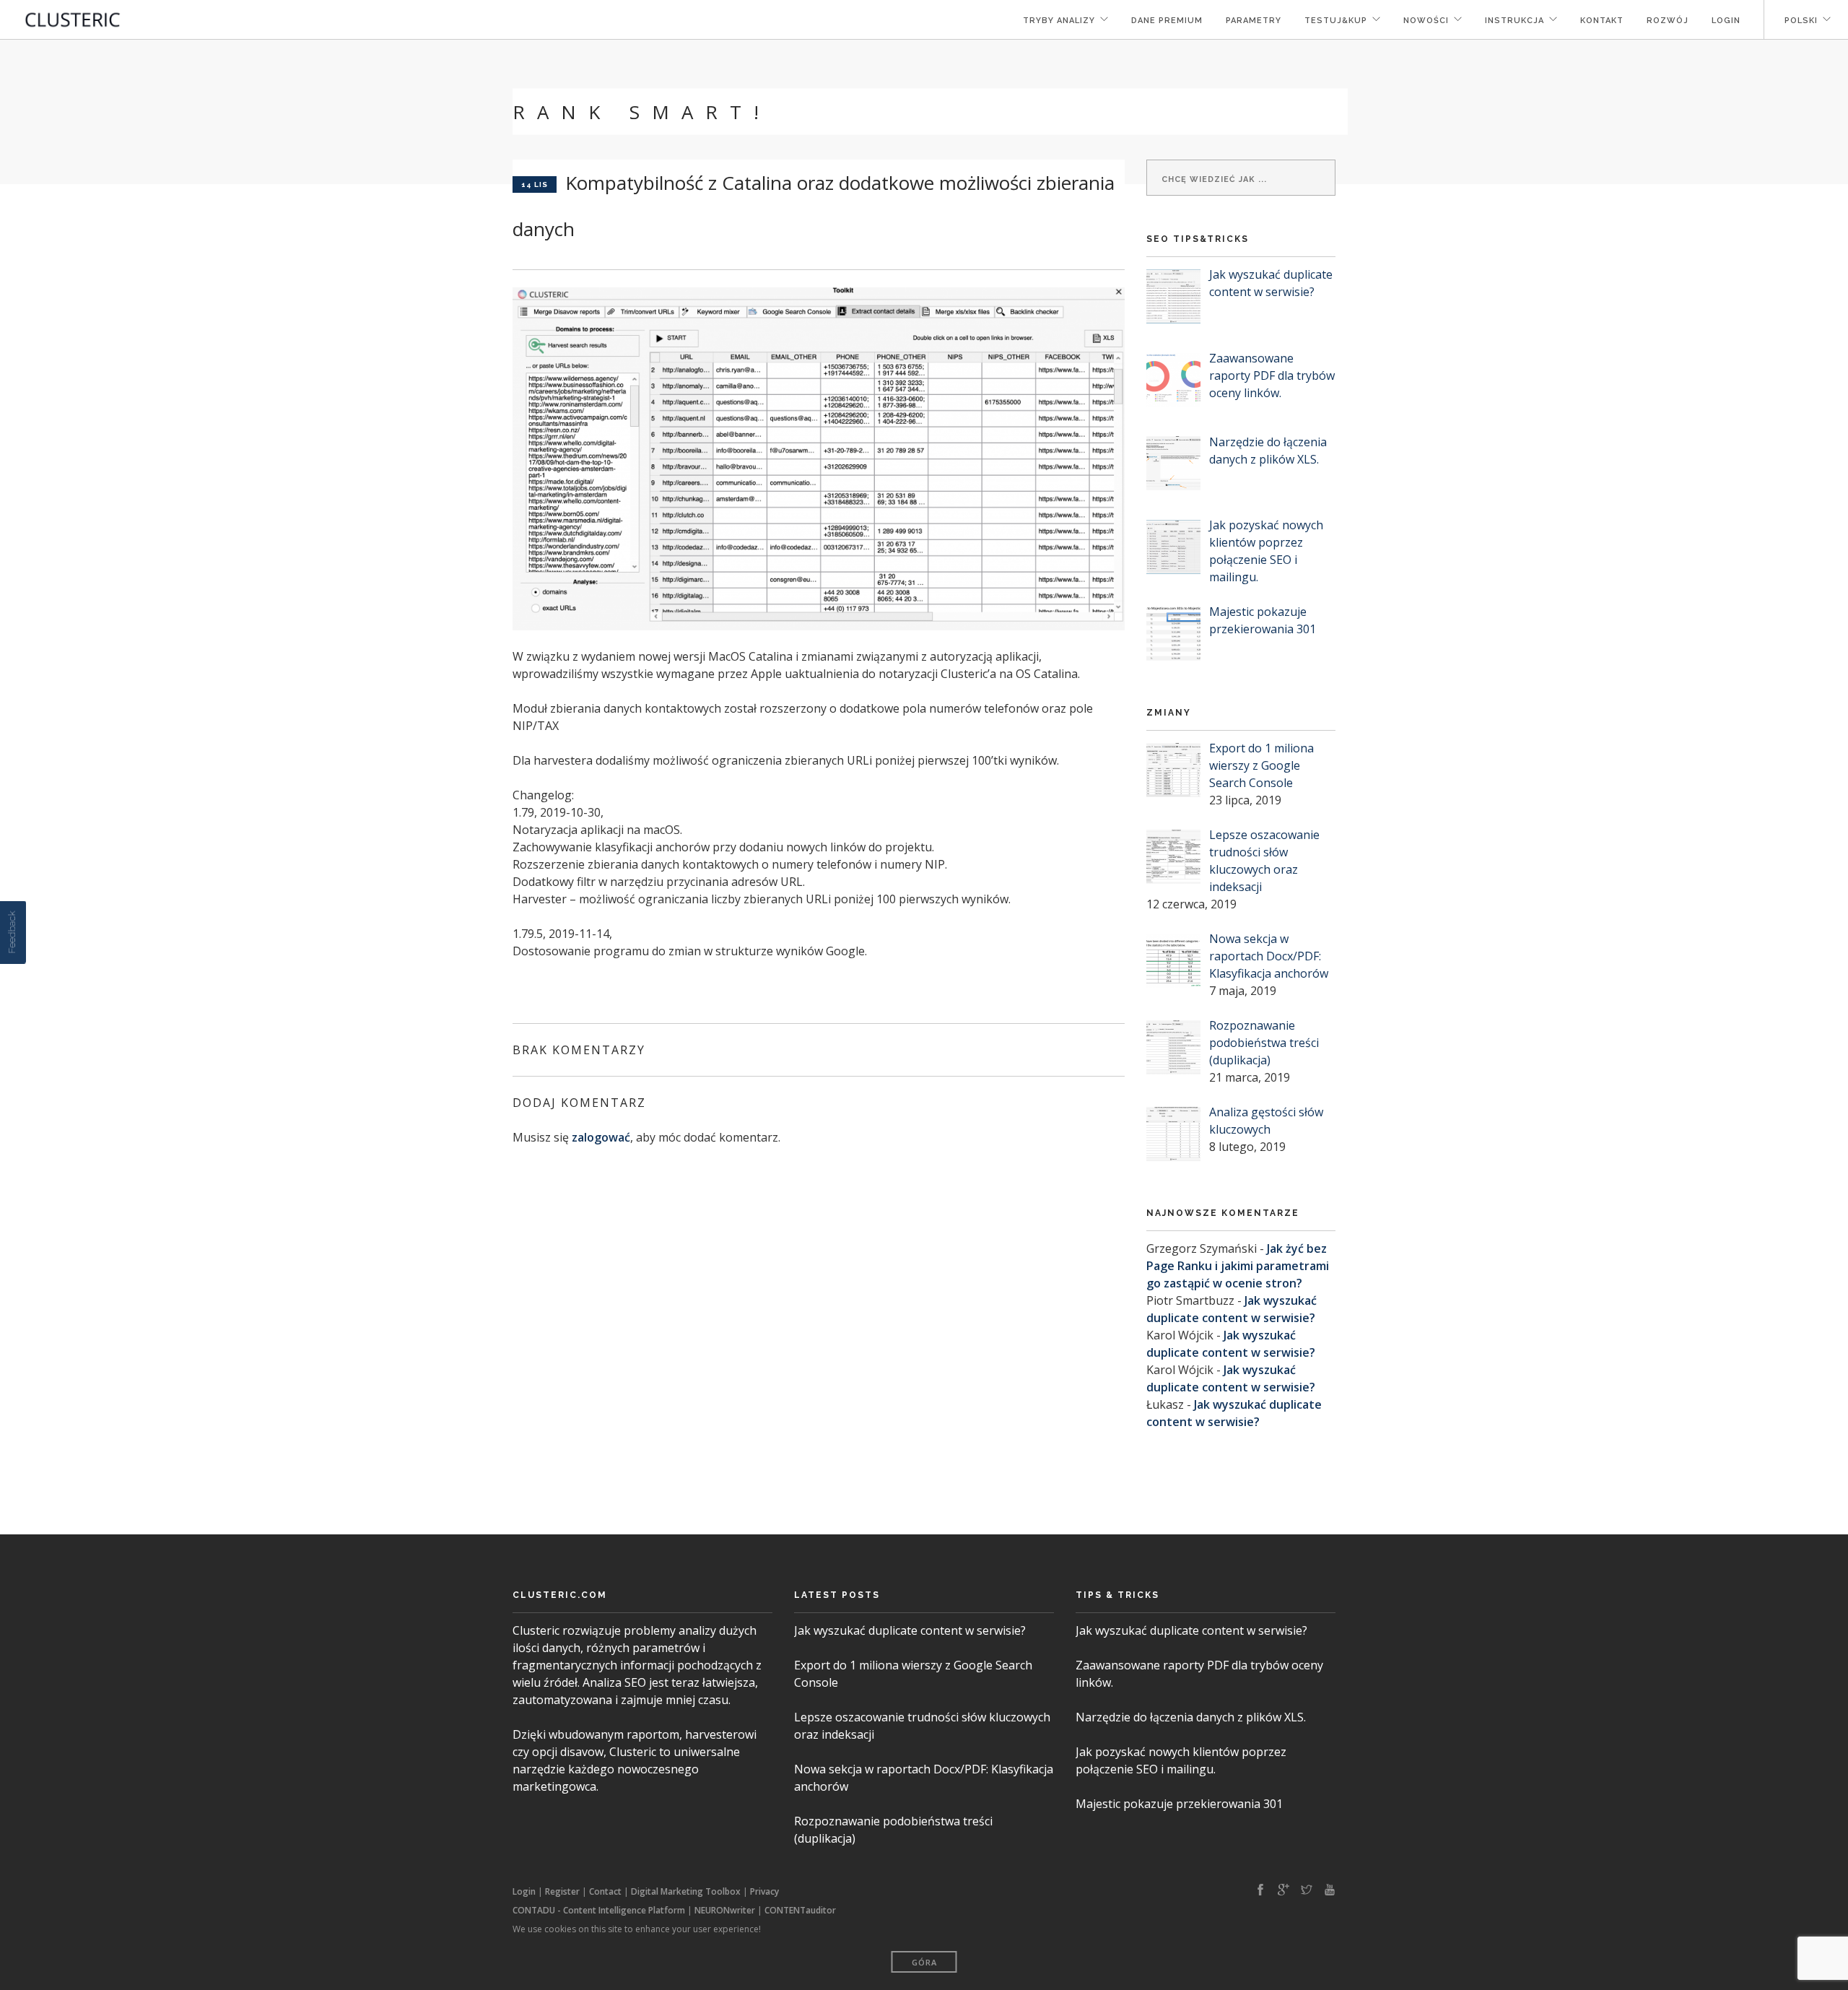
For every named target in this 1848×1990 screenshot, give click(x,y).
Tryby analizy (1059, 21)
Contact (605, 1891)
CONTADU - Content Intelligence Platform (599, 1910)
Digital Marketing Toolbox (686, 1891)
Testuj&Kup (1336, 21)
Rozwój (1668, 21)
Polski (1800, 21)
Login (1726, 21)
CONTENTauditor (800, 1910)
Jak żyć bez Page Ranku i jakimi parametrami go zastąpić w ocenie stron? (1238, 1266)
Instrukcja (1514, 21)
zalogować (601, 1137)
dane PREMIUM (1167, 21)
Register (562, 1891)
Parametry (1254, 21)
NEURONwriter (725, 1910)
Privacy (764, 1891)
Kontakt (1602, 21)
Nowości (1426, 21)
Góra (924, 1962)
